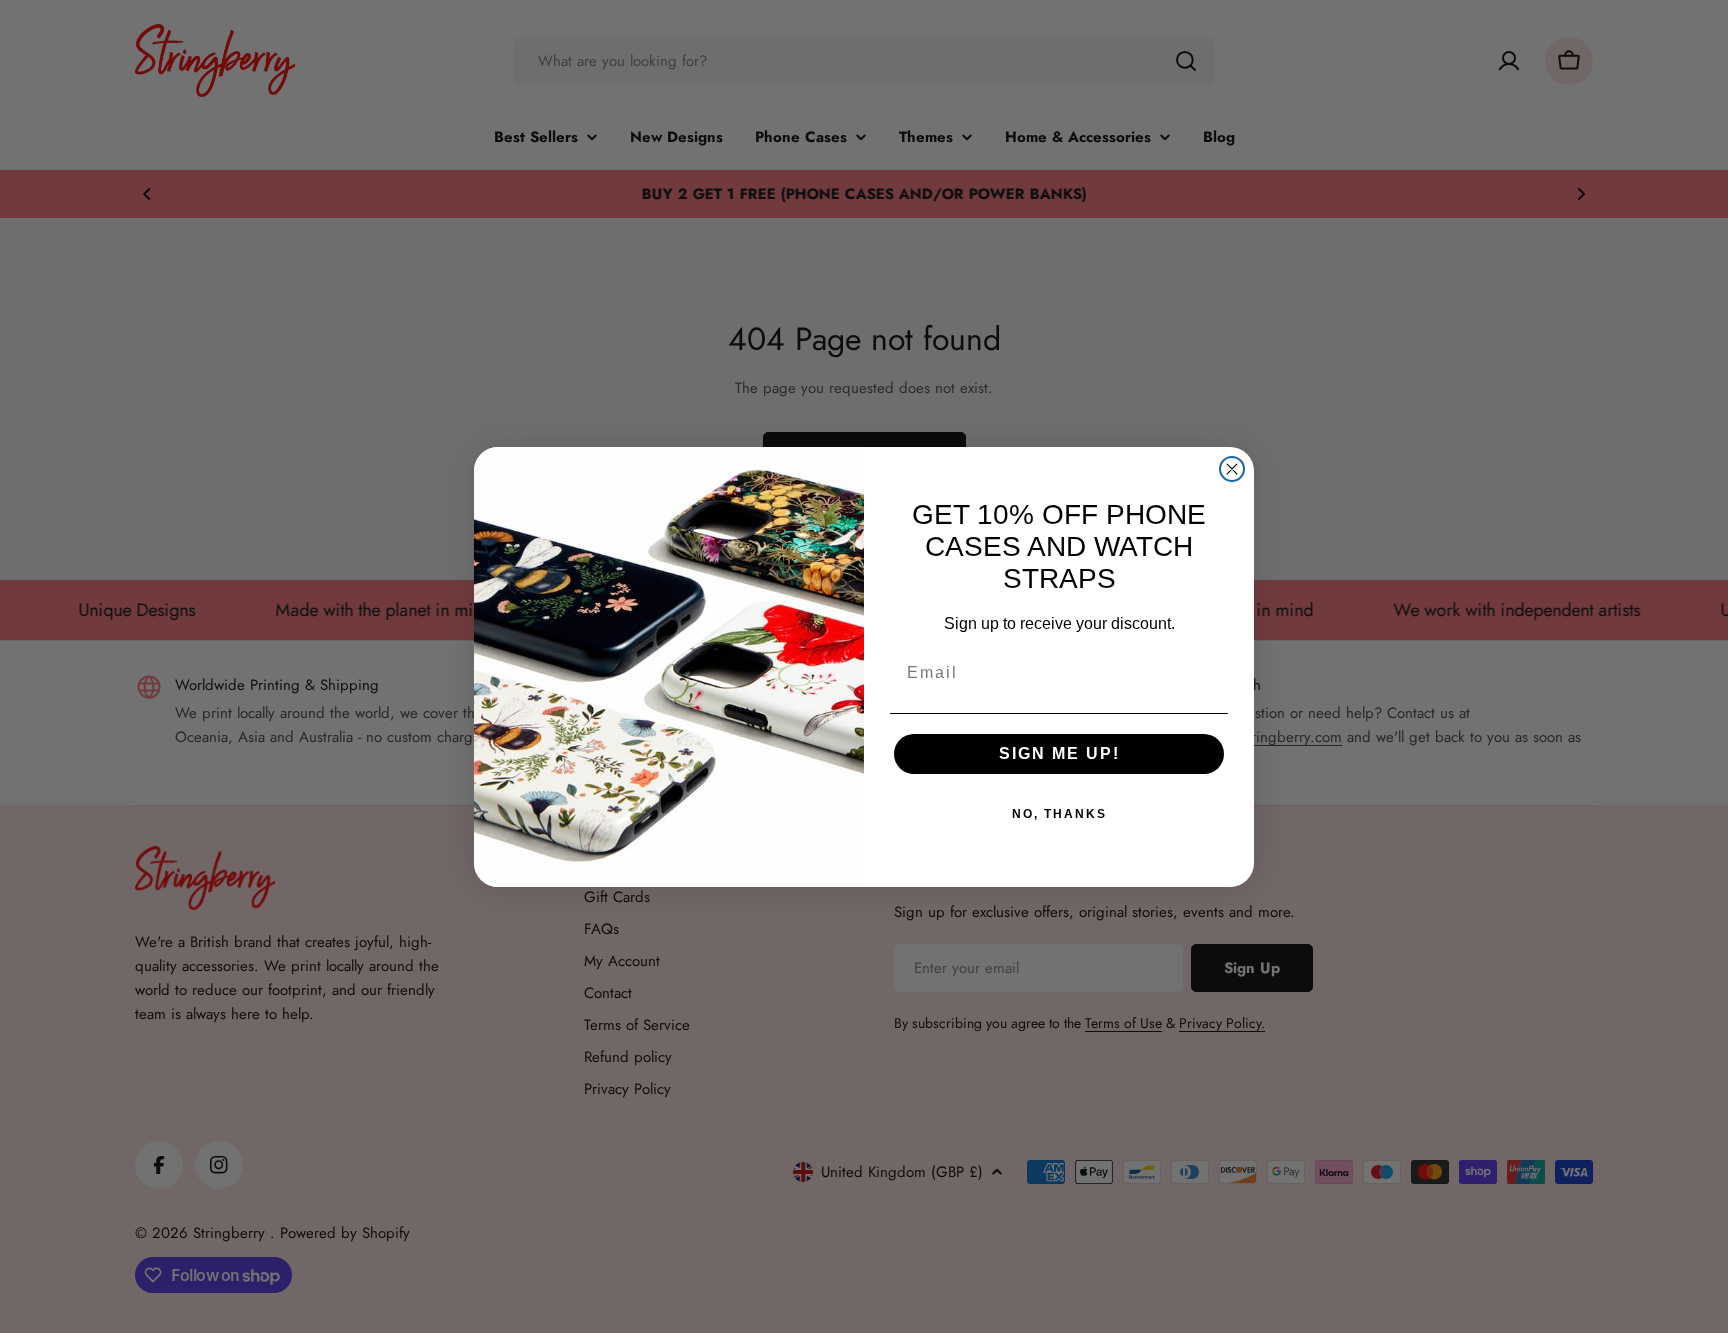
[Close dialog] (1232, 469)
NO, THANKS (1059, 814)
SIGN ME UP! (1059, 753)
